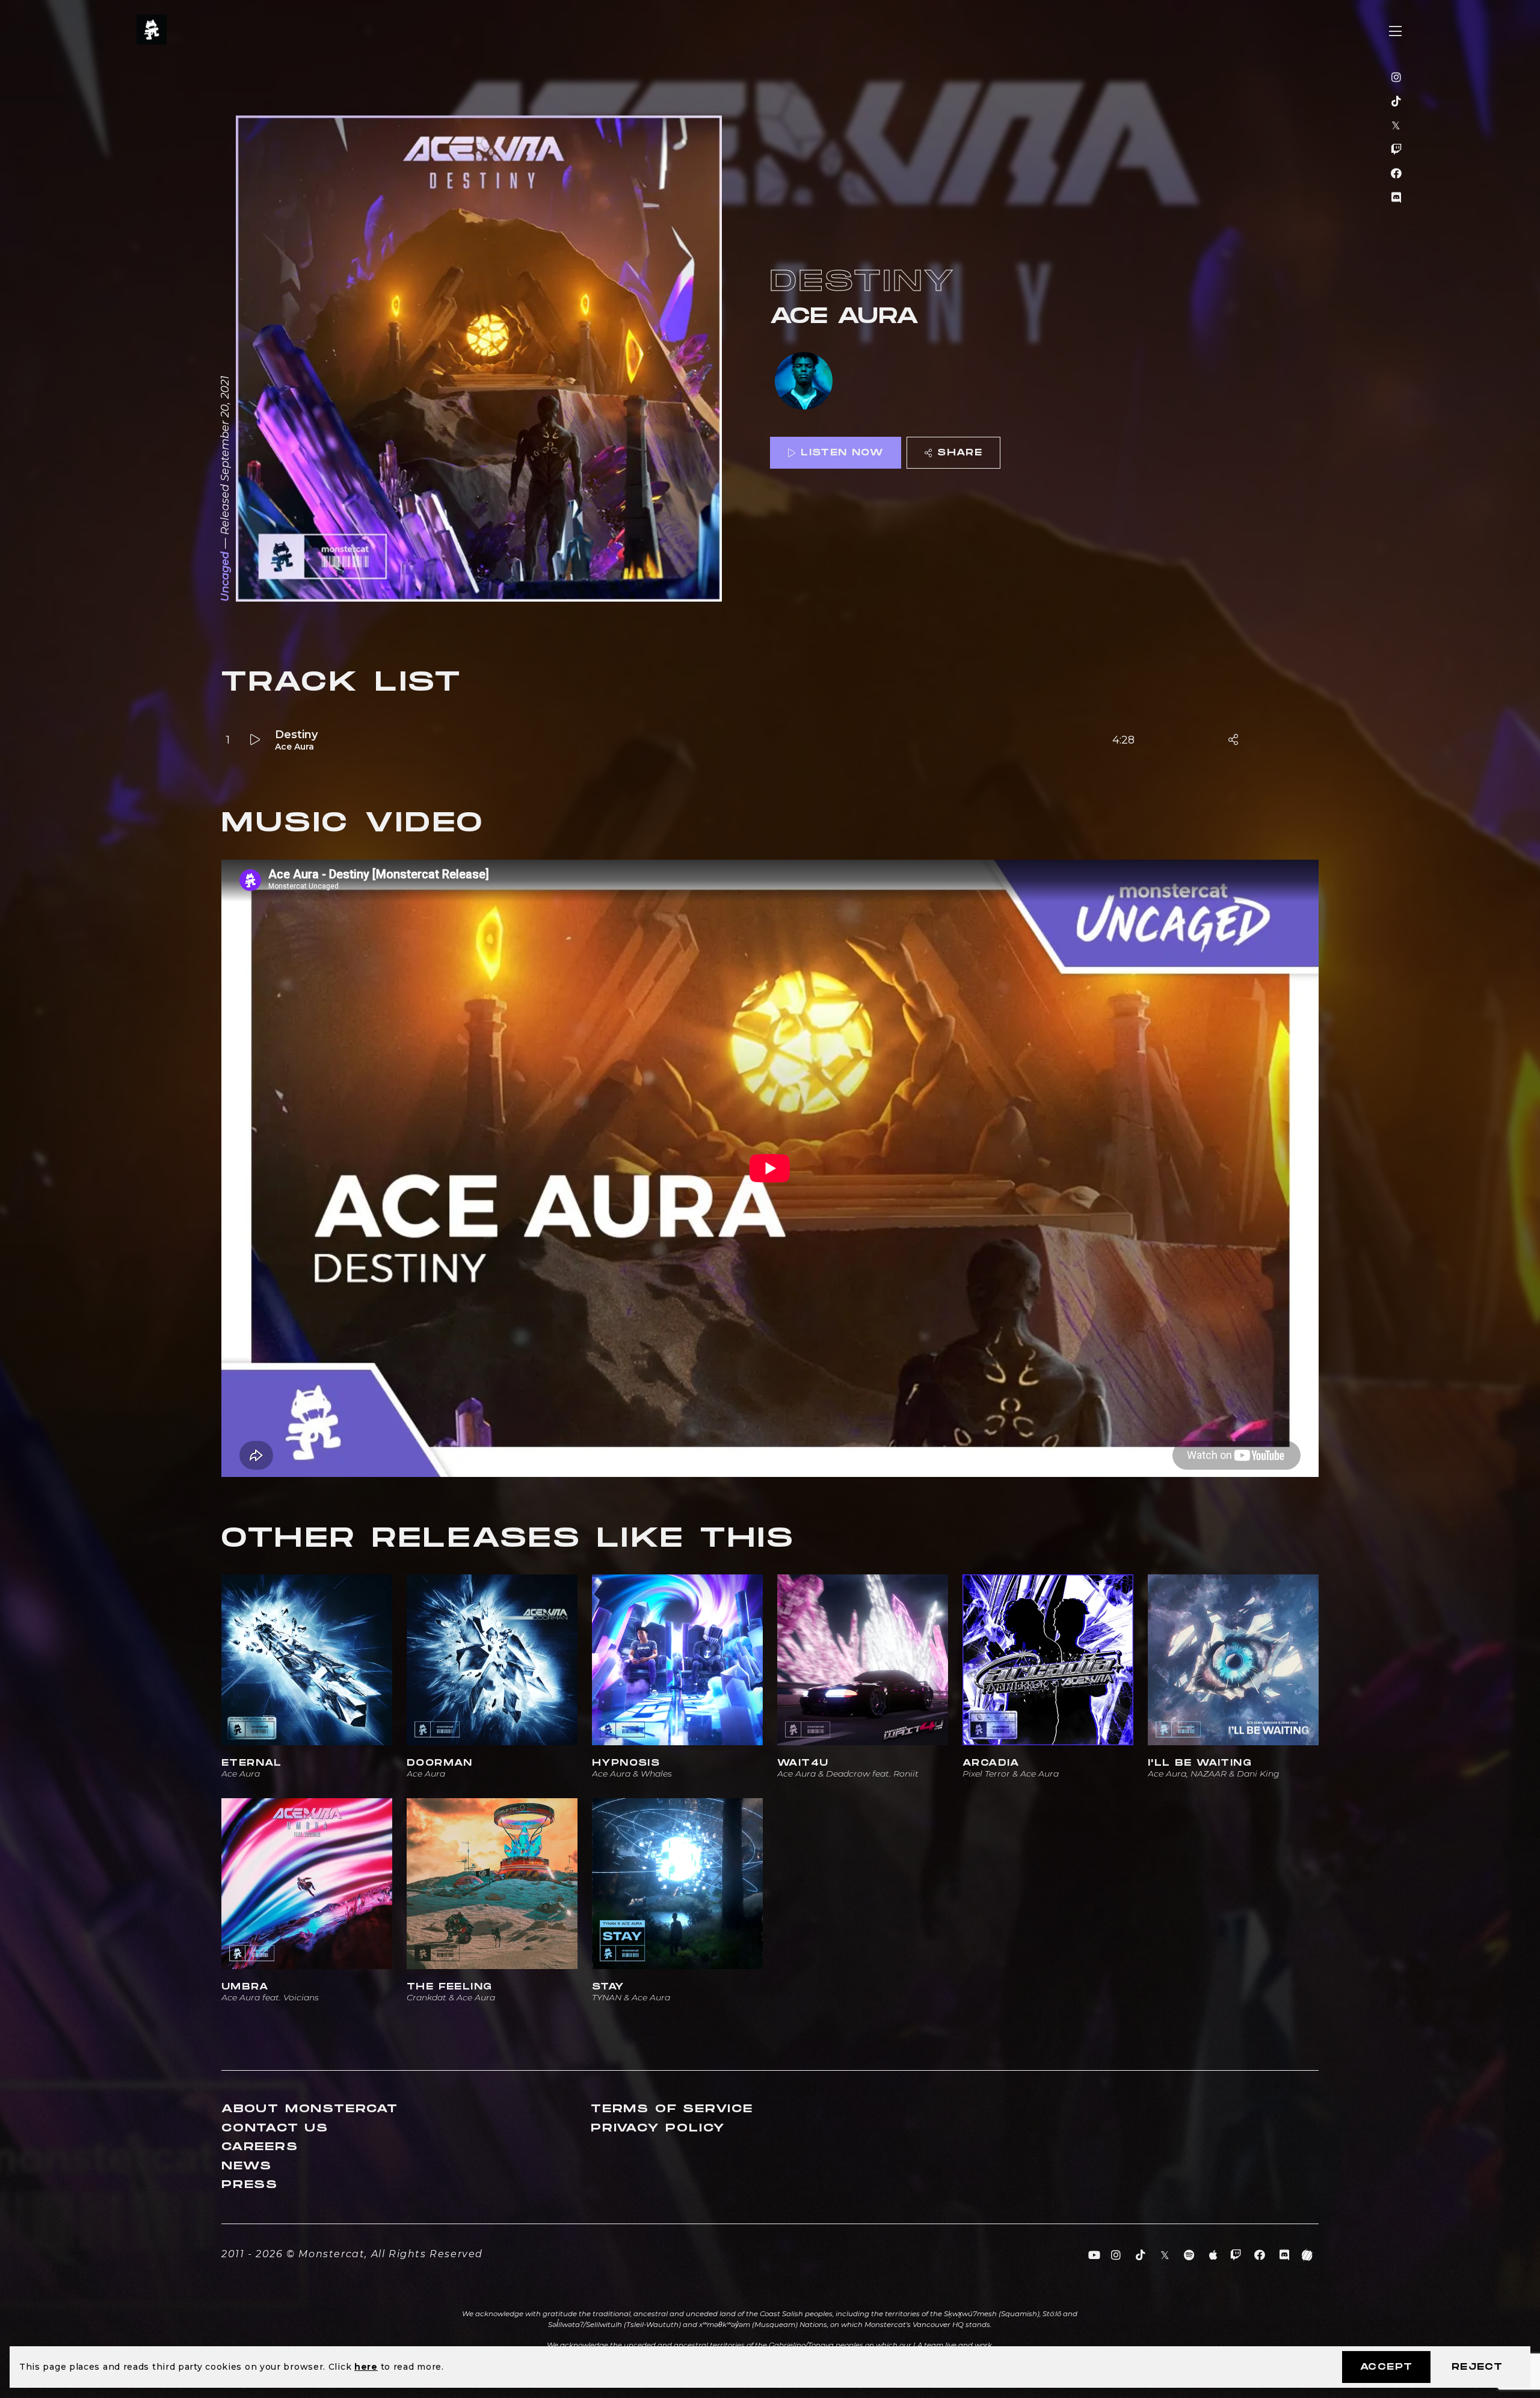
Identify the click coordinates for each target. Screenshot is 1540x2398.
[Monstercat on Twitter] (1397, 126)
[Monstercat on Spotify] (1190, 2255)
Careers (260, 2147)
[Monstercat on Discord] (1397, 198)
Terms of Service (672, 2109)
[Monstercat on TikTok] (1397, 102)
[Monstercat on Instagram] (1397, 78)
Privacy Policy (658, 2128)
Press (250, 2185)
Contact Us (275, 2128)
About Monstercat (310, 2109)
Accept (1386, 2367)
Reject (1477, 2367)
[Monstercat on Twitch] (1397, 150)
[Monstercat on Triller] (1307, 2255)
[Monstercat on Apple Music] (1214, 2255)
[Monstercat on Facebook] (1397, 174)
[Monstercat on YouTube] (1095, 2255)
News (247, 2166)
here (366, 2367)
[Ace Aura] (804, 382)
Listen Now (842, 453)
